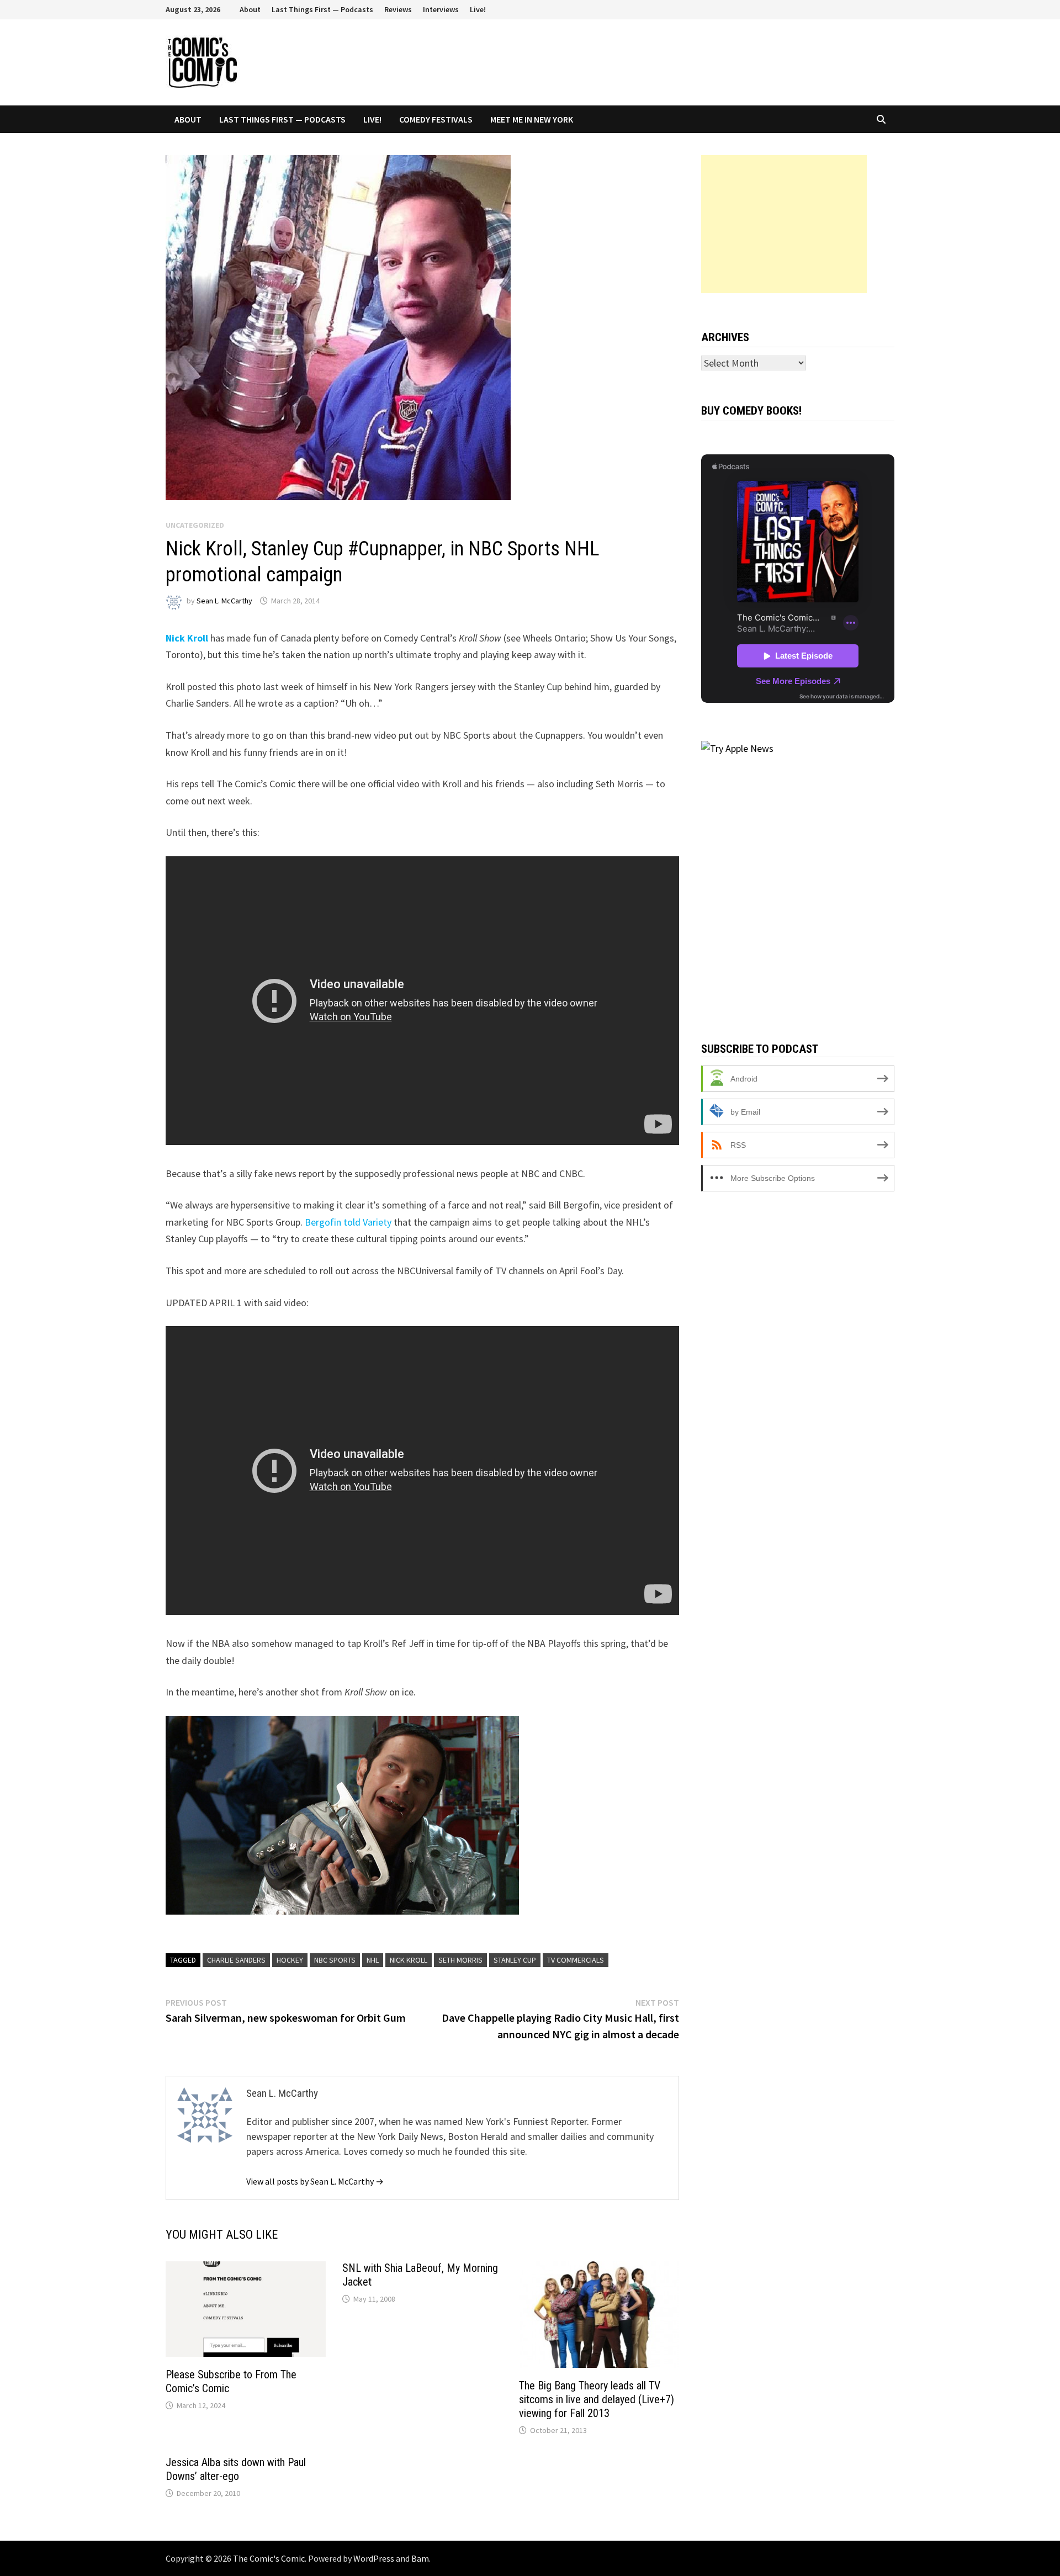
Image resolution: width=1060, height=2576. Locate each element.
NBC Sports (335, 1960)
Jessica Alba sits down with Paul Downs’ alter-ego (236, 2469)
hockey (290, 1960)
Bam (420, 2558)
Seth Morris (460, 1960)
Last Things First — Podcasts (322, 9)
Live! (478, 9)
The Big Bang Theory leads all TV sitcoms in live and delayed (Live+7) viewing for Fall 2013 (597, 2399)
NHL (373, 1960)
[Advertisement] (784, 224)
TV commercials (576, 1960)
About (250, 9)
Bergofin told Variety (348, 1222)
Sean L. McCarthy (224, 601)
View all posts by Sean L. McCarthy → (315, 2181)
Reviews (398, 9)
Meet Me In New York (532, 119)
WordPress (374, 2558)
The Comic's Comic (269, 2558)
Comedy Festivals (436, 119)
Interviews (441, 9)
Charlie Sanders (236, 1960)
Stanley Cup (515, 1960)
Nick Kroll (187, 638)
